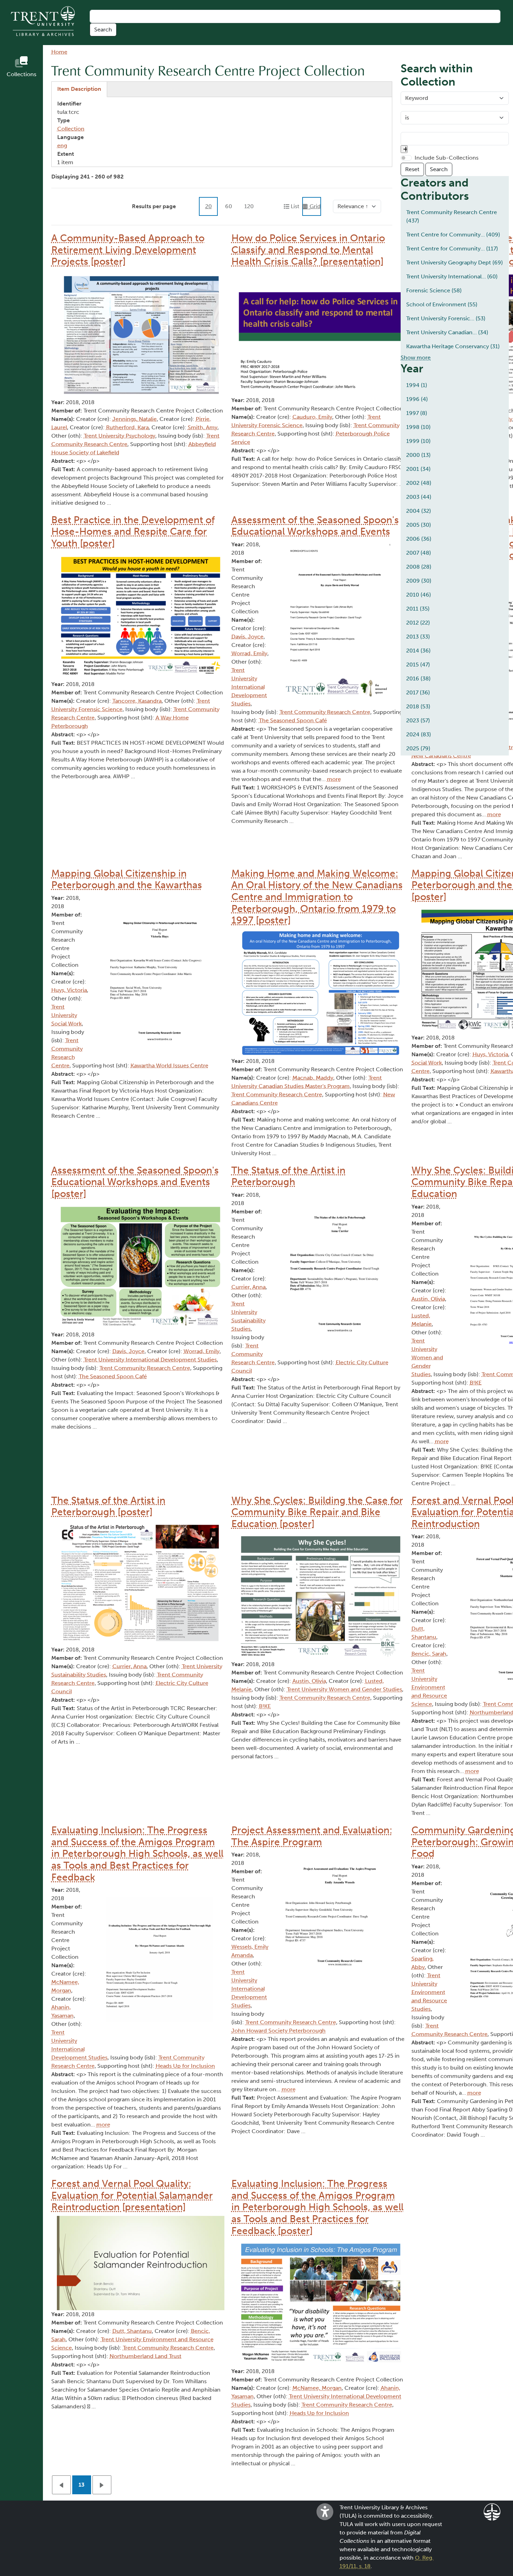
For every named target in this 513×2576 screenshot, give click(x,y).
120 (249, 206)
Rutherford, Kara (127, 427)
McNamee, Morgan (317, 2388)
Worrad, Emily (249, 653)
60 (229, 206)
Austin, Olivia (309, 1681)
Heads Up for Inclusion (185, 2066)
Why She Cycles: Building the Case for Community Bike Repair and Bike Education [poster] (317, 1512)
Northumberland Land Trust (146, 2356)
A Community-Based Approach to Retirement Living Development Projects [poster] (128, 250)
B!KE (265, 1706)
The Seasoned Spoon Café (293, 720)
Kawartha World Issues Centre (169, 1066)
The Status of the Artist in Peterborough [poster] (108, 1506)
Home (59, 52)
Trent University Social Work (66, 1015)
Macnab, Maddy (313, 1078)
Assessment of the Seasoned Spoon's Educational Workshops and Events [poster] (135, 1182)
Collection (71, 129)
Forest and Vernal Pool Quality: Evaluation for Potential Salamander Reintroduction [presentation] (132, 2195)
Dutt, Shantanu (132, 2331)
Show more (416, 357)
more (334, 779)
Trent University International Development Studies (249, 687)
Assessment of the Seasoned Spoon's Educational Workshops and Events (315, 526)
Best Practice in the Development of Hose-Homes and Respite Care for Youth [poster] (133, 532)
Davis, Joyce (247, 637)
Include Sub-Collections (447, 158)
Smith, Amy (203, 427)
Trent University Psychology (120, 436)
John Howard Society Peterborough (278, 2031)
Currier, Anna (248, 1287)
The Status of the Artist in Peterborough (288, 1176)
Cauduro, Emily (312, 417)
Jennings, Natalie (135, 419)
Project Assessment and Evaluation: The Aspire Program (312, 1836)
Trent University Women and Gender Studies (344, 1689)
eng (62, 145)
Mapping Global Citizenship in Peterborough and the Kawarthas (127, 879)
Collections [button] (21, 74)
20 (209, 206)
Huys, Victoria (69, 990)
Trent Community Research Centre (325, 712)
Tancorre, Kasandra (137, 701)
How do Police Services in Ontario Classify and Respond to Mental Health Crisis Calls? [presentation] (308, 250)
